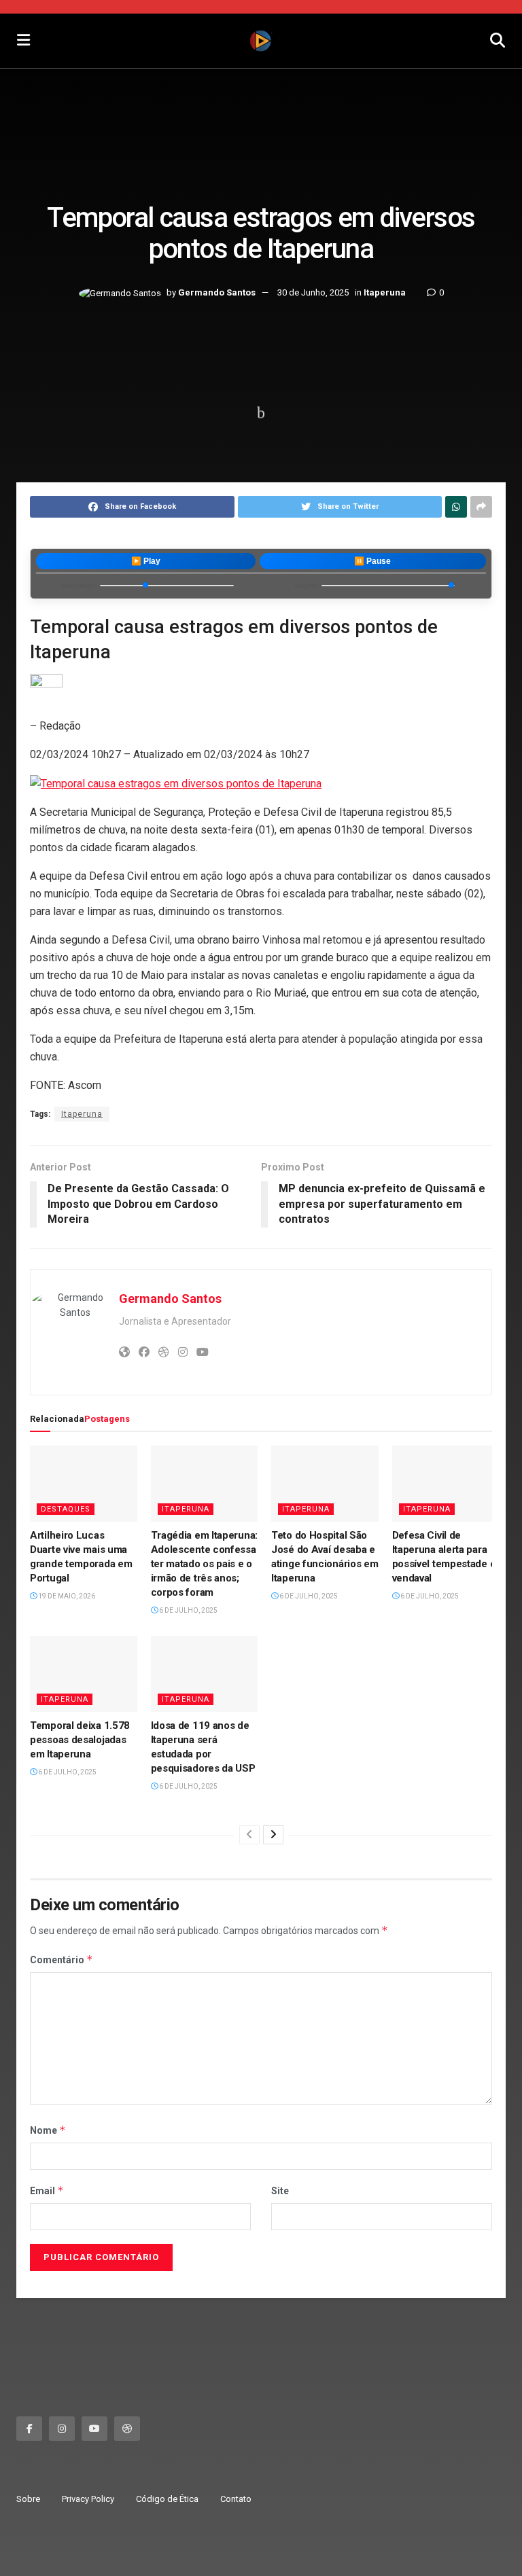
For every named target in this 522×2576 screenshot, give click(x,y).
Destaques (66, 1509)
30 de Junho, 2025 (313, 293)
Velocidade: (80, 585)
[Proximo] (273, 1835)
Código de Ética (167, 2499)
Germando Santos (217, 293)
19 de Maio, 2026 (66, 1596)
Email (47, 2190)
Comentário (62, 1960)
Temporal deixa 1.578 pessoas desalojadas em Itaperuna (80, 1740)
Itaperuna (385, 293)
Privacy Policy (88, 2499)
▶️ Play (146, 561)
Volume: (307, 585)
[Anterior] (249, 1835)
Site (280, 2191)
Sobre (28, 2499)
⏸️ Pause (372, 561)
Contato (236, 2499)
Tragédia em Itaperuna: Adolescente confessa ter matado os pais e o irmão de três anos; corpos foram (204, 1564)
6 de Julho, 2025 (188, 1610)
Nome (48, 2130)
